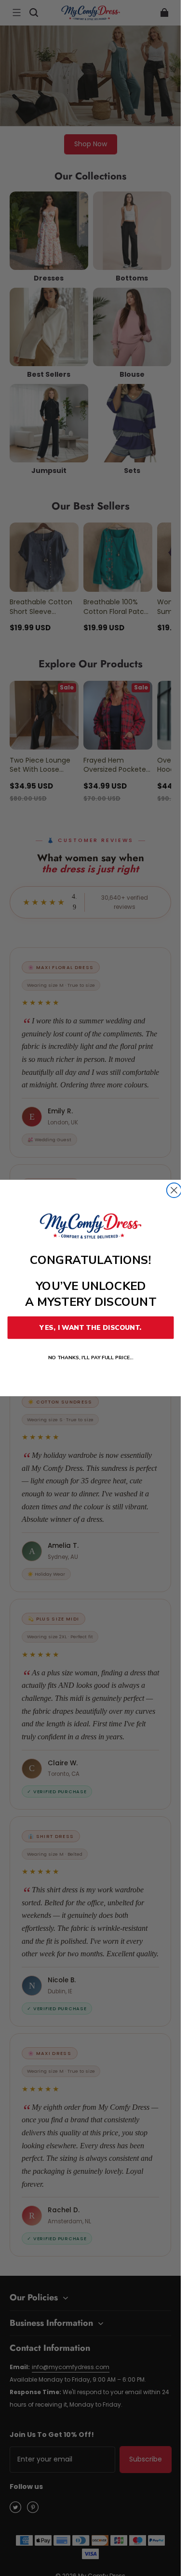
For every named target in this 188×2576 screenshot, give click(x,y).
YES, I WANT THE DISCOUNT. (90, 1328)
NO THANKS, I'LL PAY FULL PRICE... (90, 1358)
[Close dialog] (174, 1190)
